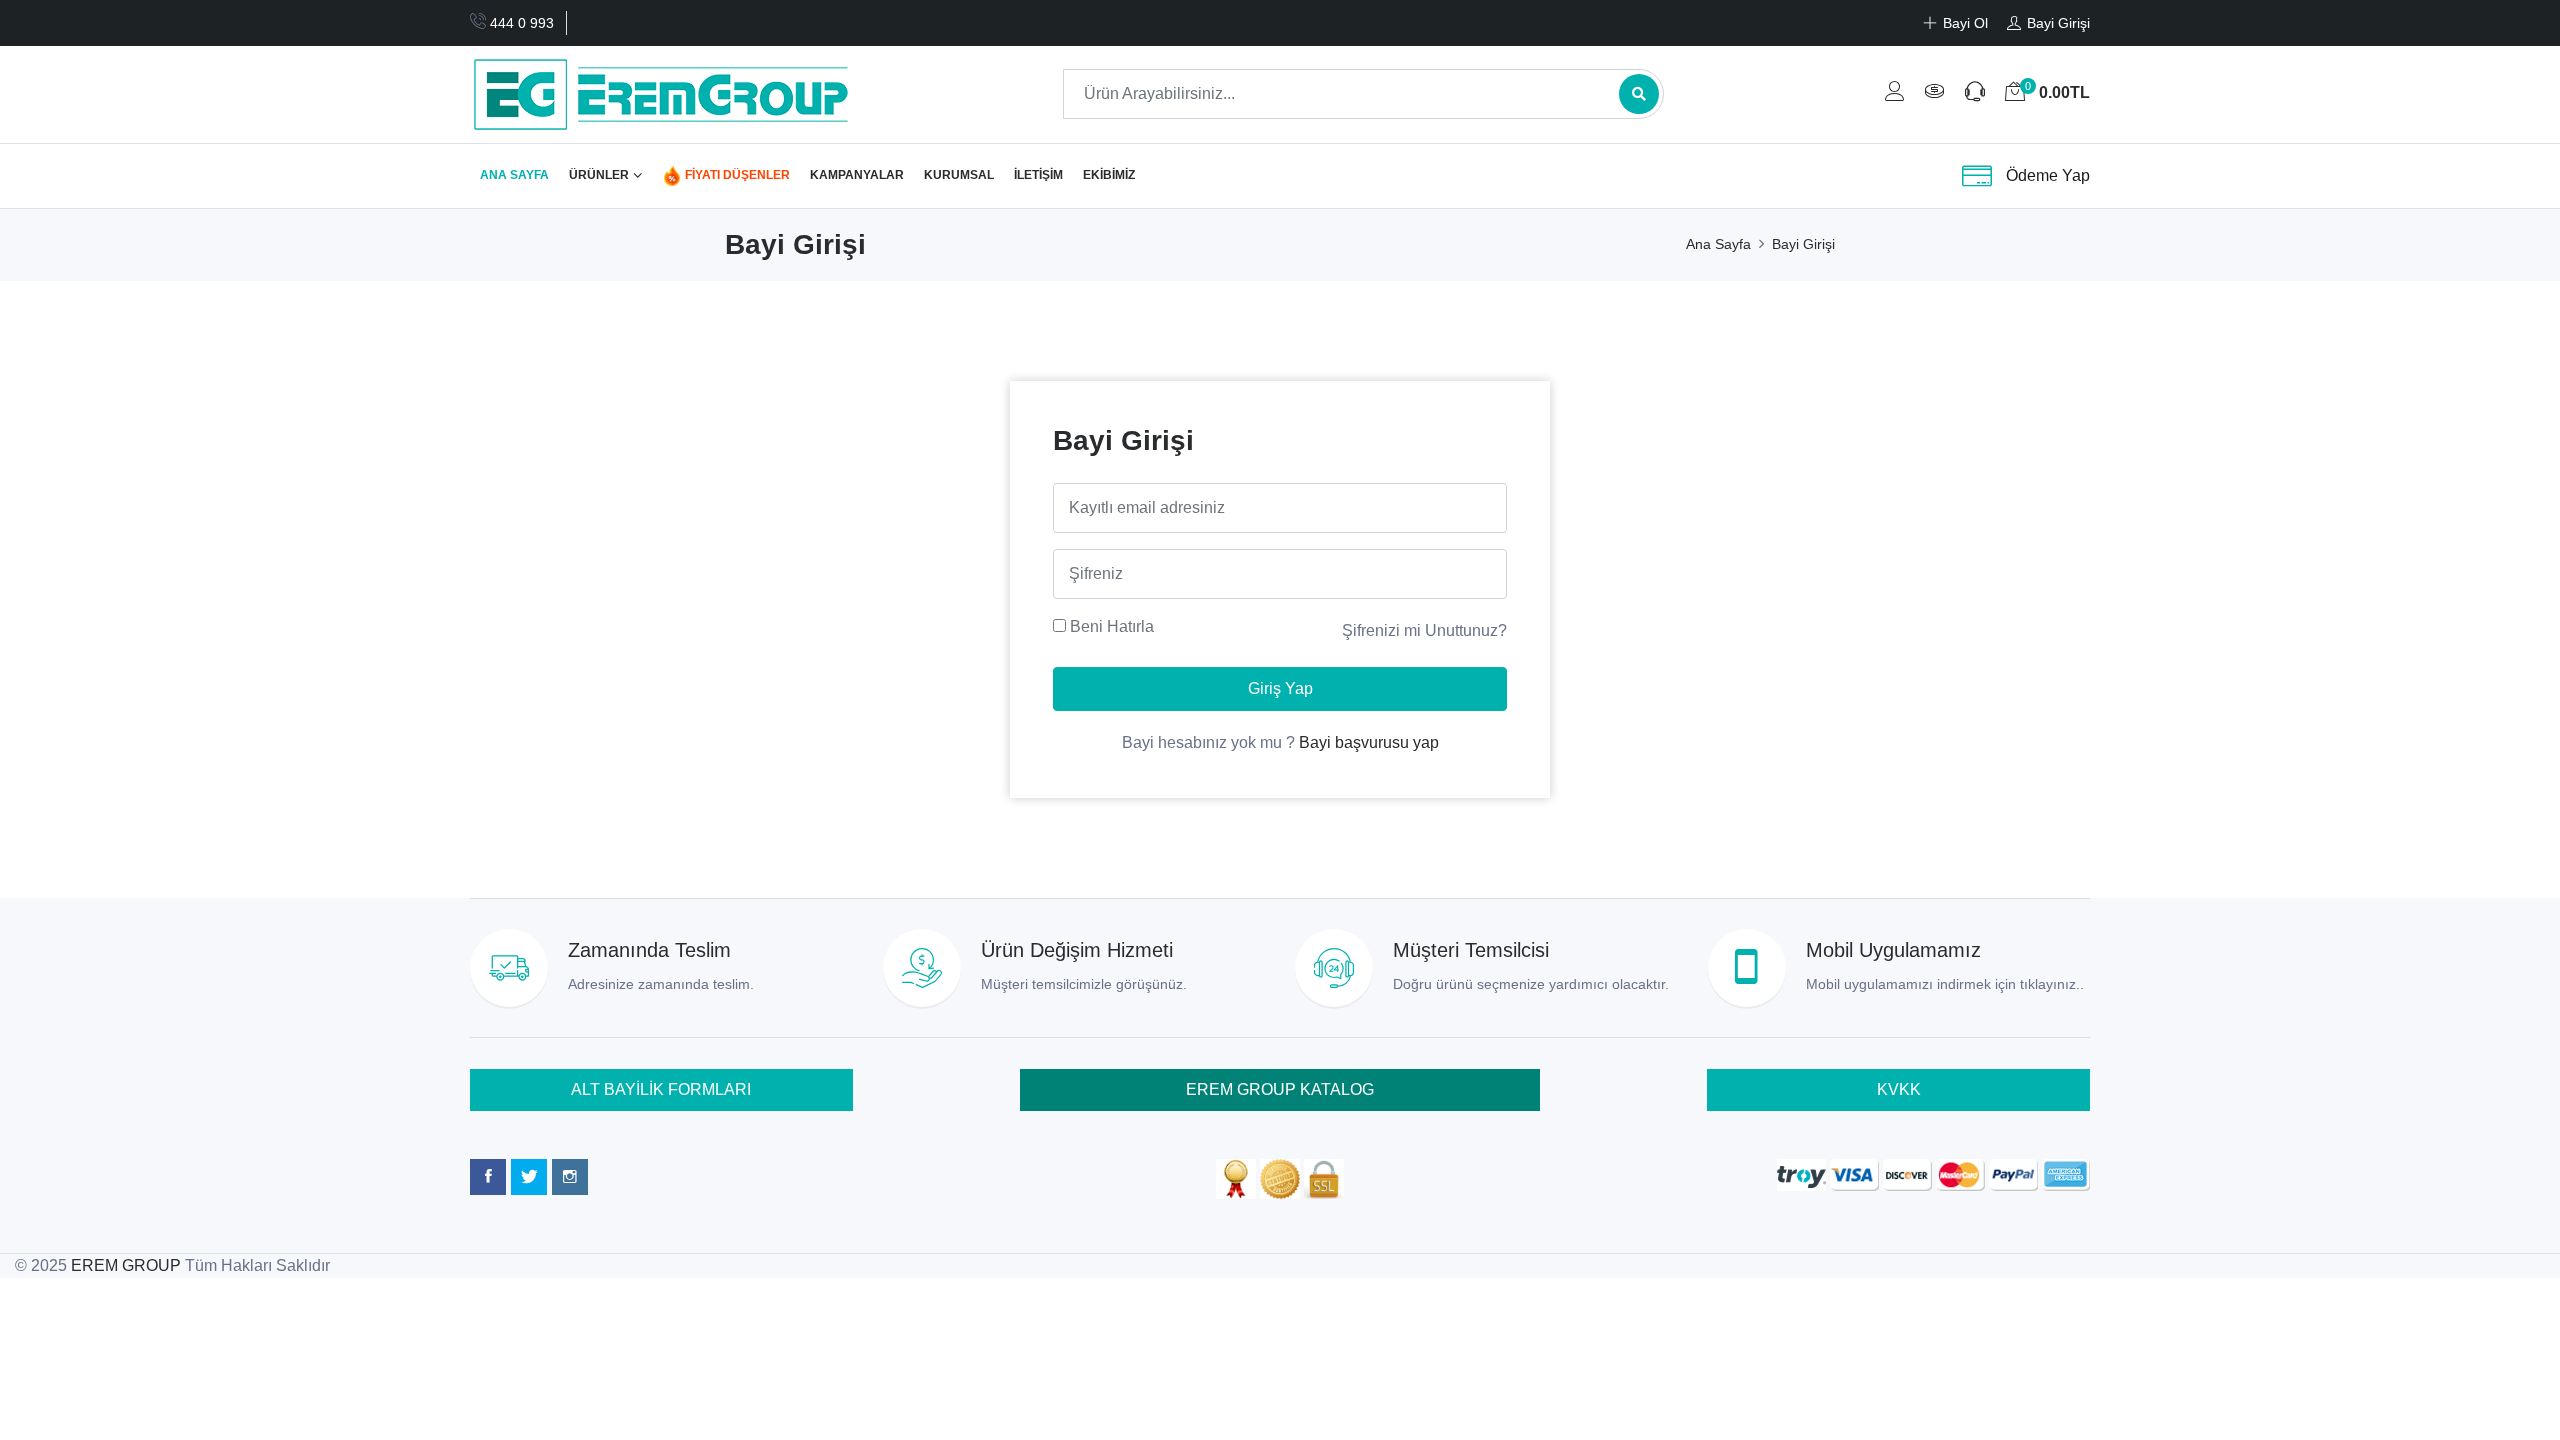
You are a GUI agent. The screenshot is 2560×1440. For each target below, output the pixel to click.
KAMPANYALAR (857, 175)
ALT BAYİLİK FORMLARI (661, 1089)
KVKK (1899, 1089)
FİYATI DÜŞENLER (736, 175)
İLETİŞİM (1038, 175)
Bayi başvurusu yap (1369, 742)
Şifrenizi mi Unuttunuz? (1424, 630)
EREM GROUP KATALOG (1280, 1089)
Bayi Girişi (1803, 244)
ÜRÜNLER (599, 175)
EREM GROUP (126, 1265)
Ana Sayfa (1718, 244)
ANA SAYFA (514, 175)
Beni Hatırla (1112, 626)
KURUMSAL (959, 175)
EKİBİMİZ (1109, 175)
